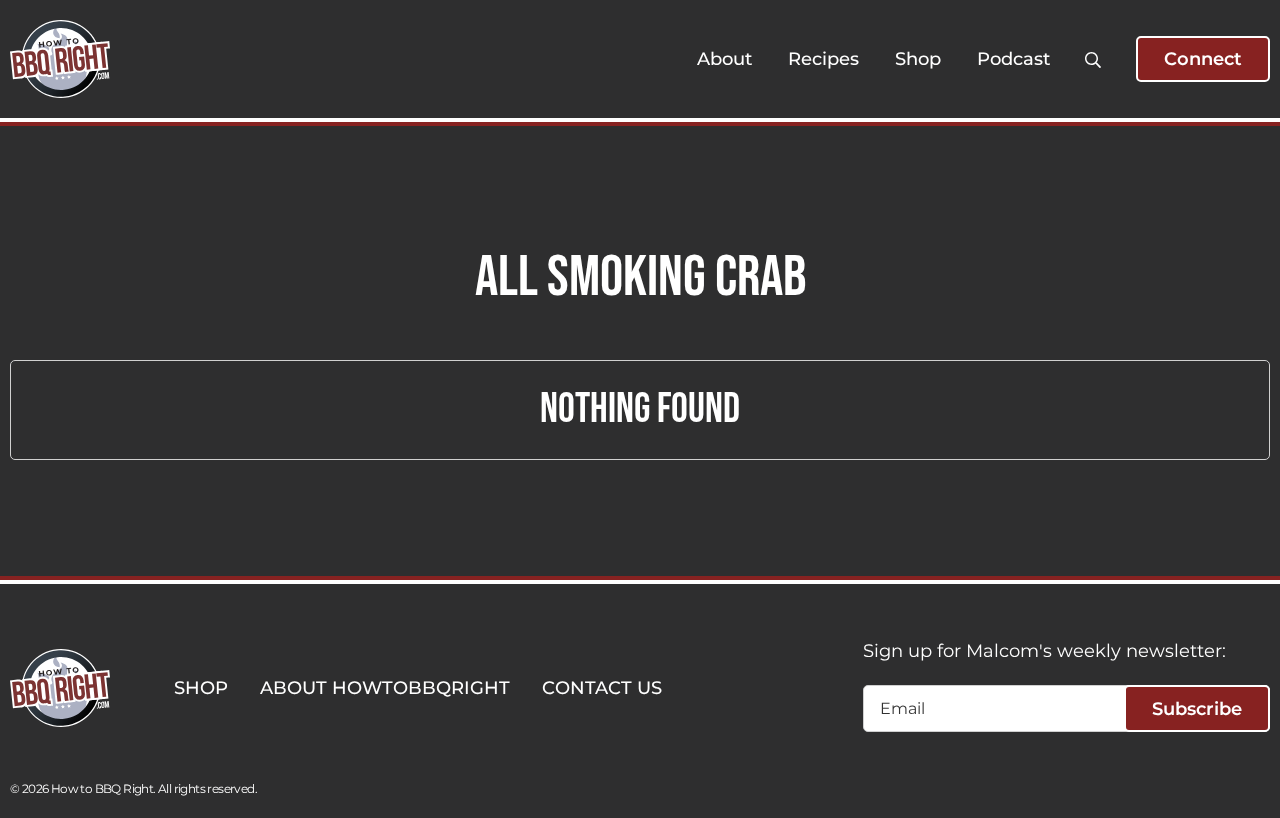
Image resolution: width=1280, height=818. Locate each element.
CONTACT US (602, 688)
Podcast (1013, 59)
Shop (918, 59)
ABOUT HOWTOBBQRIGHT (385, 688)
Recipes (823, 59)
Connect (1203, 59)
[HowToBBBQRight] (60, 59)
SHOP (201, 688)
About (724, 59)
